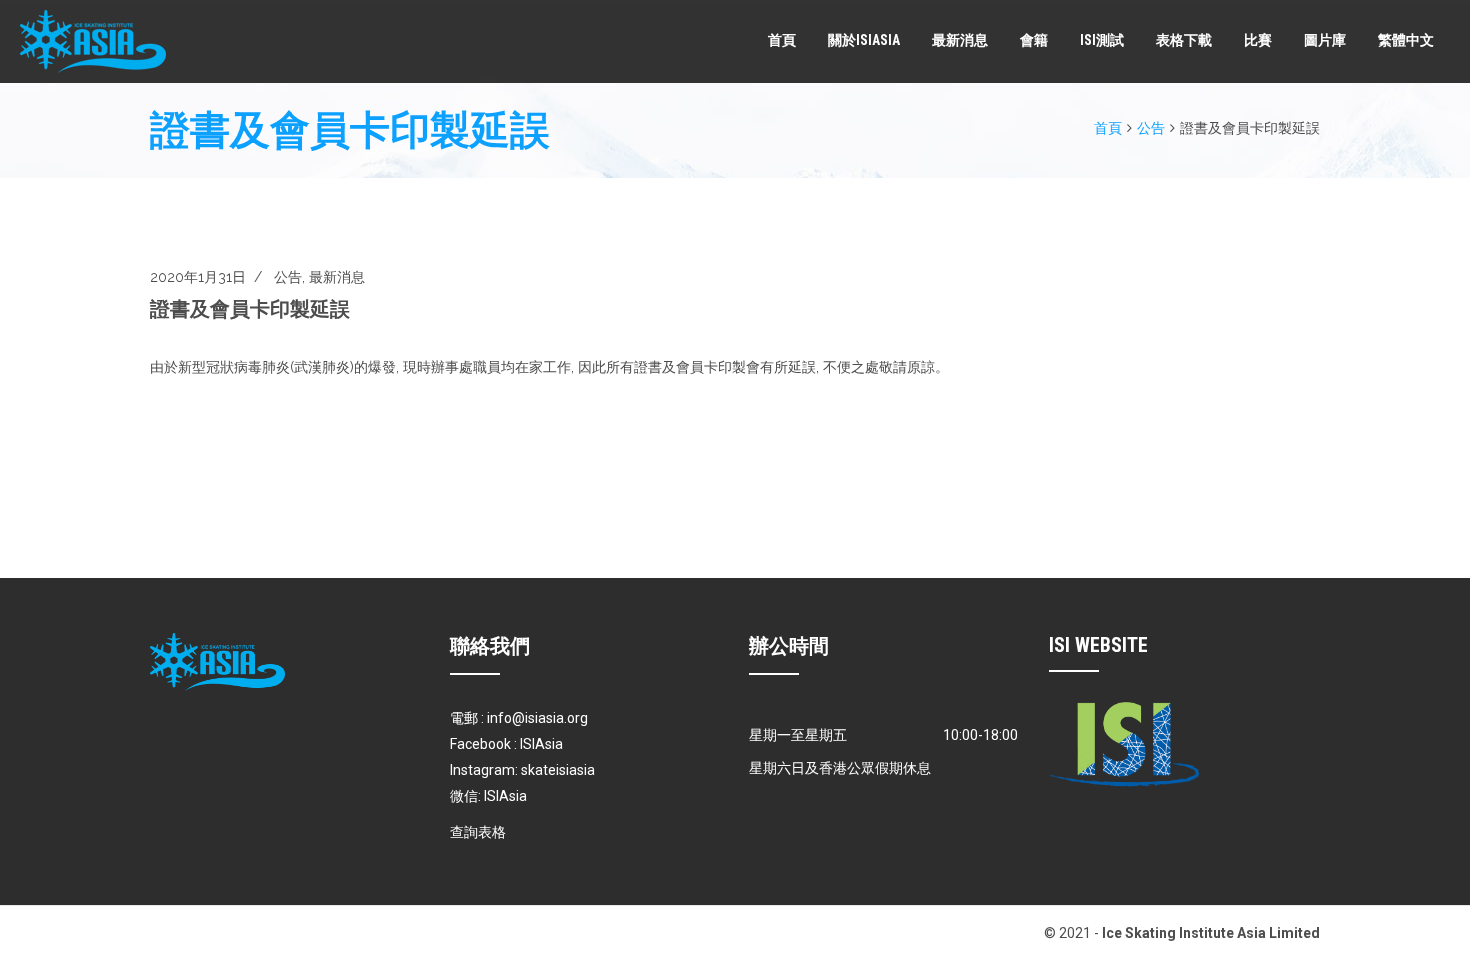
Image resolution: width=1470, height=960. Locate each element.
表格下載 (1184, 40)
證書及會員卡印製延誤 (250, 309)
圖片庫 (1325, 40)
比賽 (1258, 40)
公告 (1151, 128)
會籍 (1034, 40)
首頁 (782, 40)
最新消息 (960, 40)
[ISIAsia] (93, 41)
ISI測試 (1102, 40)
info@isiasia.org (537, 718)
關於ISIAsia (864, 40)
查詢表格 (478, 832)
